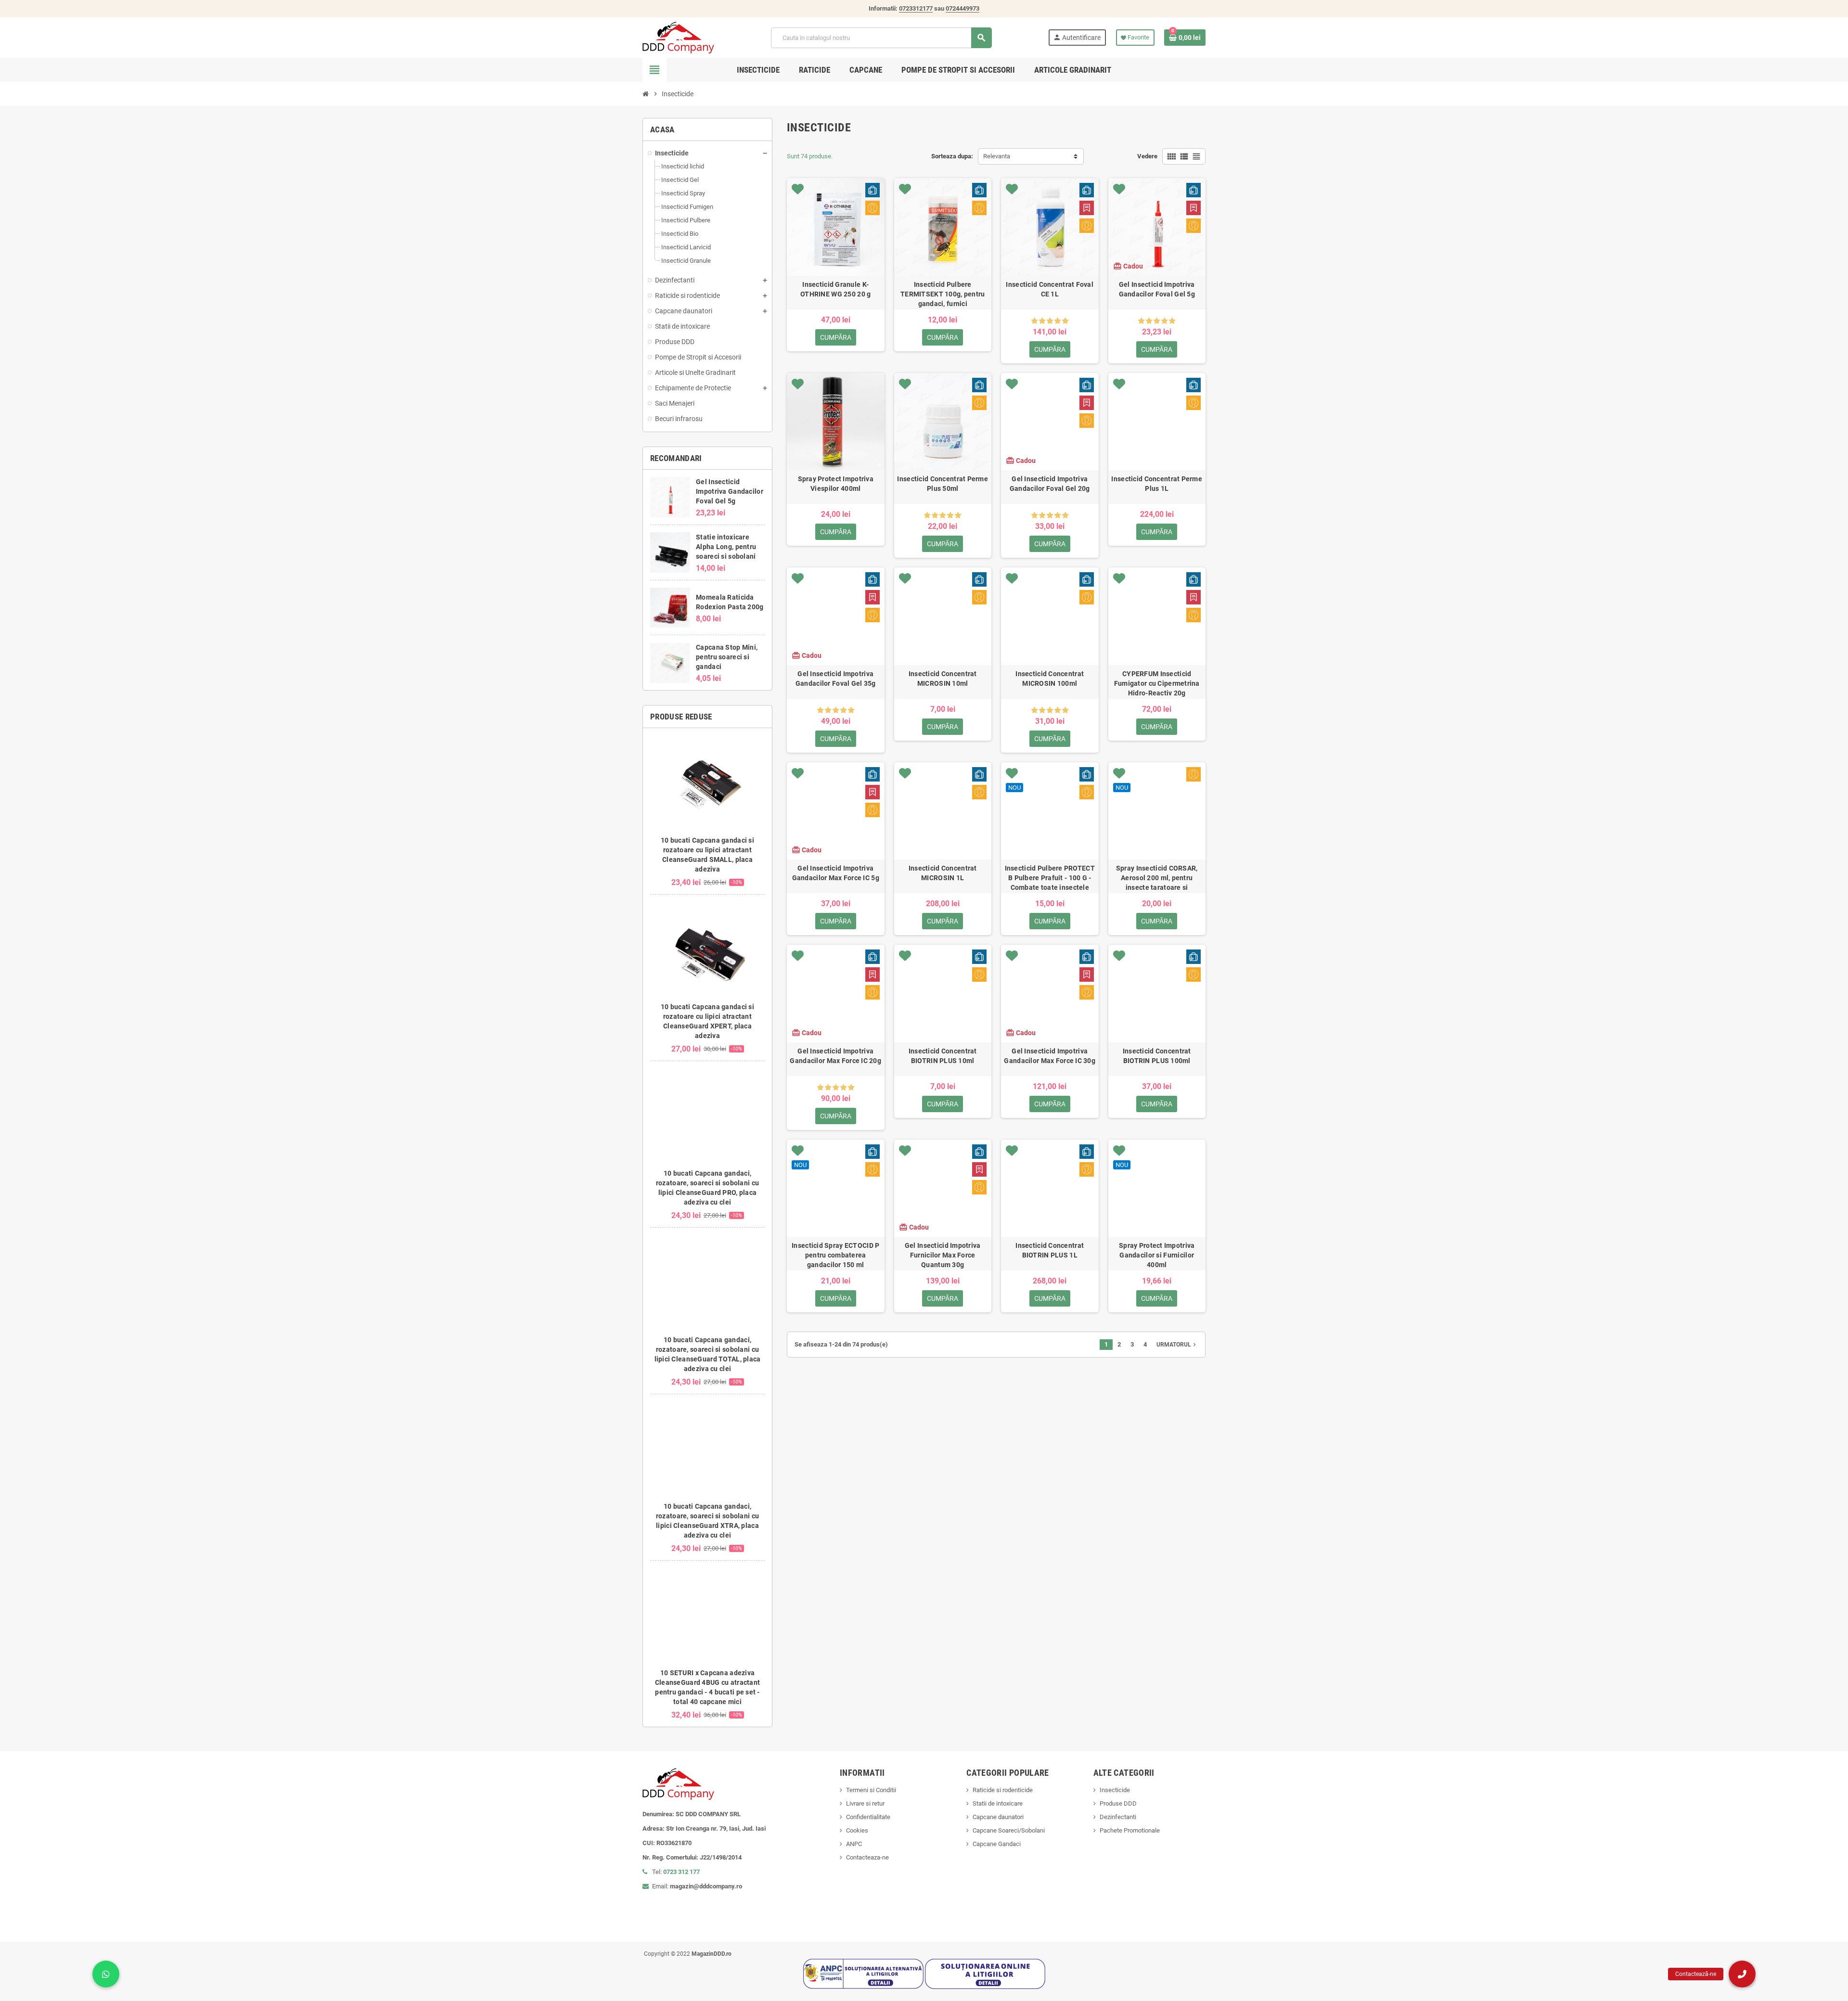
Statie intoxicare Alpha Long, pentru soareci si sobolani (726, 547)
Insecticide (1115, 1790)
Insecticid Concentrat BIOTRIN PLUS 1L (1050, 1250)
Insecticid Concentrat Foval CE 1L (1050, 289)
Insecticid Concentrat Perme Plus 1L (1157, 484)
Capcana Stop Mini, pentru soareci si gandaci (727, 657)
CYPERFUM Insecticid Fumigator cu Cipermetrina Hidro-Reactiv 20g (1157, 682)
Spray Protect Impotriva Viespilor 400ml (836, 484)
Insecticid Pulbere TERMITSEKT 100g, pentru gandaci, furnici (943, 293)
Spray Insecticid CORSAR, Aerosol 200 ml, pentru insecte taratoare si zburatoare (1157, 877)
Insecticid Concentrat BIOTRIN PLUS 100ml (1157, 1056)
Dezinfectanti (1118, 1817)
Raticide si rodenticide (1003, 1790)
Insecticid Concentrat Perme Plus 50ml (943, 484)
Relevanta (997, 156)
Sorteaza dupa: (952, 156)
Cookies (857, 1830)
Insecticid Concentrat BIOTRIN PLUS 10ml (943, 1056)
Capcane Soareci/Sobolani (1009, 1830)
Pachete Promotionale (1130, 1830)
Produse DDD (1118, 1803)
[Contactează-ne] (1742, 1974)
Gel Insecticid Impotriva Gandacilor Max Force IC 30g (1050, 1056)
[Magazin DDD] (678, 37)
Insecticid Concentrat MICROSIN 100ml (1050, 679)
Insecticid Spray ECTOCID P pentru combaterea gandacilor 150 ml (835, 1254)
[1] (1034, 321)
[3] (1050, 321)
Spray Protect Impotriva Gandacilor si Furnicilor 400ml (1157, 1254)
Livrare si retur (865, 1803)
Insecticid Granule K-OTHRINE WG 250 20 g (835, 289)
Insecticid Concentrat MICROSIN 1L (943, 873)
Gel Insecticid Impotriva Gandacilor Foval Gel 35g (836, 679)
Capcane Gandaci (997, 1844)
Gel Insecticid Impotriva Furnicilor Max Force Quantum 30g (943, 1254)
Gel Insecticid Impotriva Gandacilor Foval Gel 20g (1050, 484)
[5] (1065, 321)
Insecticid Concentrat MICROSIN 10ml (943, 679)
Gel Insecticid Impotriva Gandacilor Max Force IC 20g (835, 1056)
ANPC (854, 1844)
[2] (1042, 321)
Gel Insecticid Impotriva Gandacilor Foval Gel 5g (730, 491)
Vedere (1147, 156)
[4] (1058, 321)
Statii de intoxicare (998, 1803)
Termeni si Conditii (871, 1790)
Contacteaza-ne (867, 1857)
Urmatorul (1177, 1345)
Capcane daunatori (998, 1817)
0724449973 (962, 8)
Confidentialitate (868, 1817)
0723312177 (916, 8)
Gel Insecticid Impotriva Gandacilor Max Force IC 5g (836, 873)
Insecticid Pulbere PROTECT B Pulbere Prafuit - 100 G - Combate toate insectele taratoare (1050, 877)
